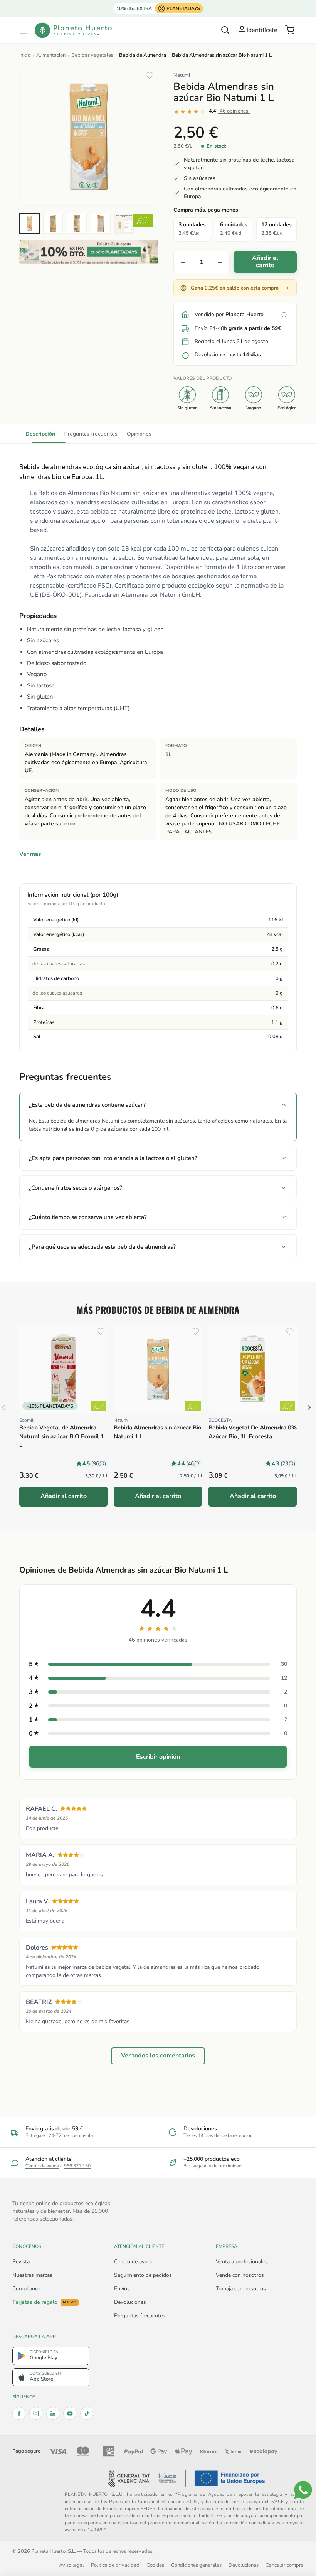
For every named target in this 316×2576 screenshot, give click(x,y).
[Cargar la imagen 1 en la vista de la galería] (29, 224)
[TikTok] (87, 2413)
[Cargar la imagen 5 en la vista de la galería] (124, 224)
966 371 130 (77, 2166)
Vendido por (229, 314)
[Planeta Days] (89, 252)
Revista (21, 2262)
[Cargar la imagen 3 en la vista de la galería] (77, 224)
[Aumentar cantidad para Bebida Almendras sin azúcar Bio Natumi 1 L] (220, 262)
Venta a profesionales (242, 2262)
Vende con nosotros (240, 2275)
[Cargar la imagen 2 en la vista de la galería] (53, 224)
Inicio (25, 55)
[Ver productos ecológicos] (98, 1407)
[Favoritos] (150, 76)
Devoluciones (130, 2302)
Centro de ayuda (42, 2166)
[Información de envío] (284, 315)
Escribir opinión (158, 1757)
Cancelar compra (285, 2565)
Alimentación (51, 55)
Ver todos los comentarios (158, 2056)
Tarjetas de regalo (44, 2302)
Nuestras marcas (32, 2275)
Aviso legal (71, 2565)
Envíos (122, 2289)
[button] (23, 30)
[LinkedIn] (53, 2413)
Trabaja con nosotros (241, 2289)
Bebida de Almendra (143, 55)
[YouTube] (70, 2413)
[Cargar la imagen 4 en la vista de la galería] (101, 224)
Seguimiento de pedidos (143, 2275)
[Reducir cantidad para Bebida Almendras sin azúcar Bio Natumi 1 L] (183, 262)
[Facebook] (19, 2413)
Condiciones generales (196, 2565)
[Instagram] (36, 2413)
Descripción (40, 434)
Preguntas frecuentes (91, 434)
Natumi (182, 75)
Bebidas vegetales (92, 55)
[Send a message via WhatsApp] (303, 2490)
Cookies (155, 2565)
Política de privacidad (115, 2565)
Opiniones (139, 434)
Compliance (26, 2289)
